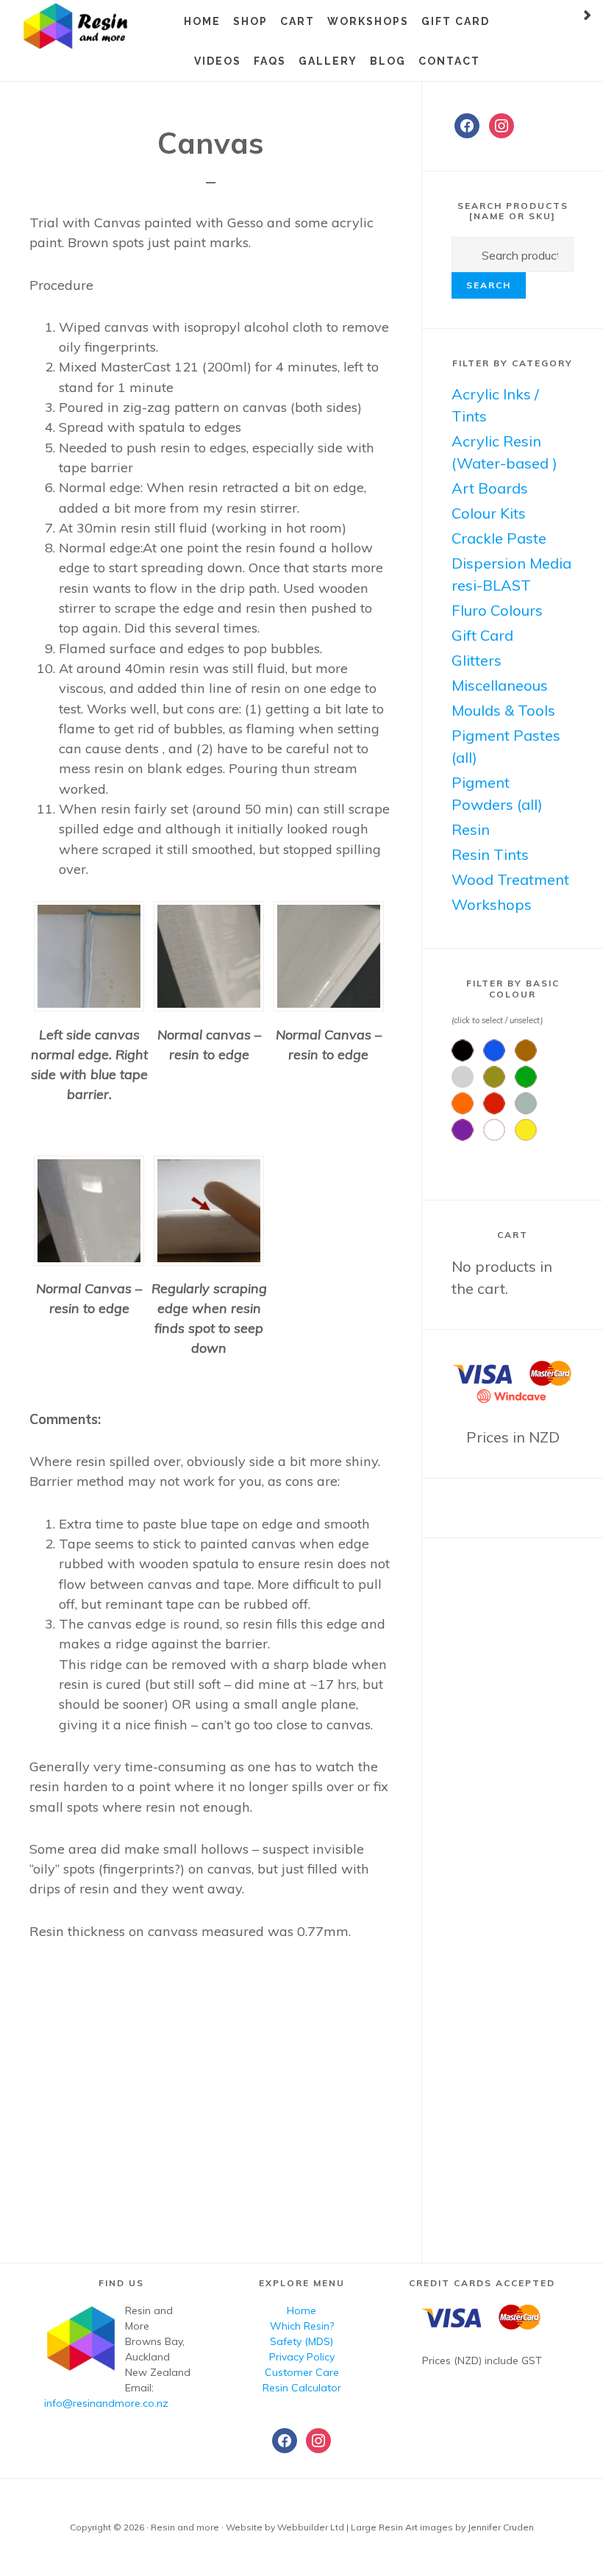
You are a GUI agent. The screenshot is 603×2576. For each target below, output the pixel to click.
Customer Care (302, 2372)
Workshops (492, 904)
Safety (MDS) (301, 2341)
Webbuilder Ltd (311, 2527)
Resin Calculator (302, 2388)
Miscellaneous (500, 685)
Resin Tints (490, 854)
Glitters (477, 660)
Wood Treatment (510, 879)
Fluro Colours (497, 610)
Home (301, 2310)
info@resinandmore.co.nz (106, 2403)
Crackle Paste (499, 538)
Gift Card (482, 635)
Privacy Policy (302, 2357)
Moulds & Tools (503, 710)
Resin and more (96, 26)
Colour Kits (489, 513)
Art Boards (490, 488)
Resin (471, 829)
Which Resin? (302, 2326)
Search (489, 285)
